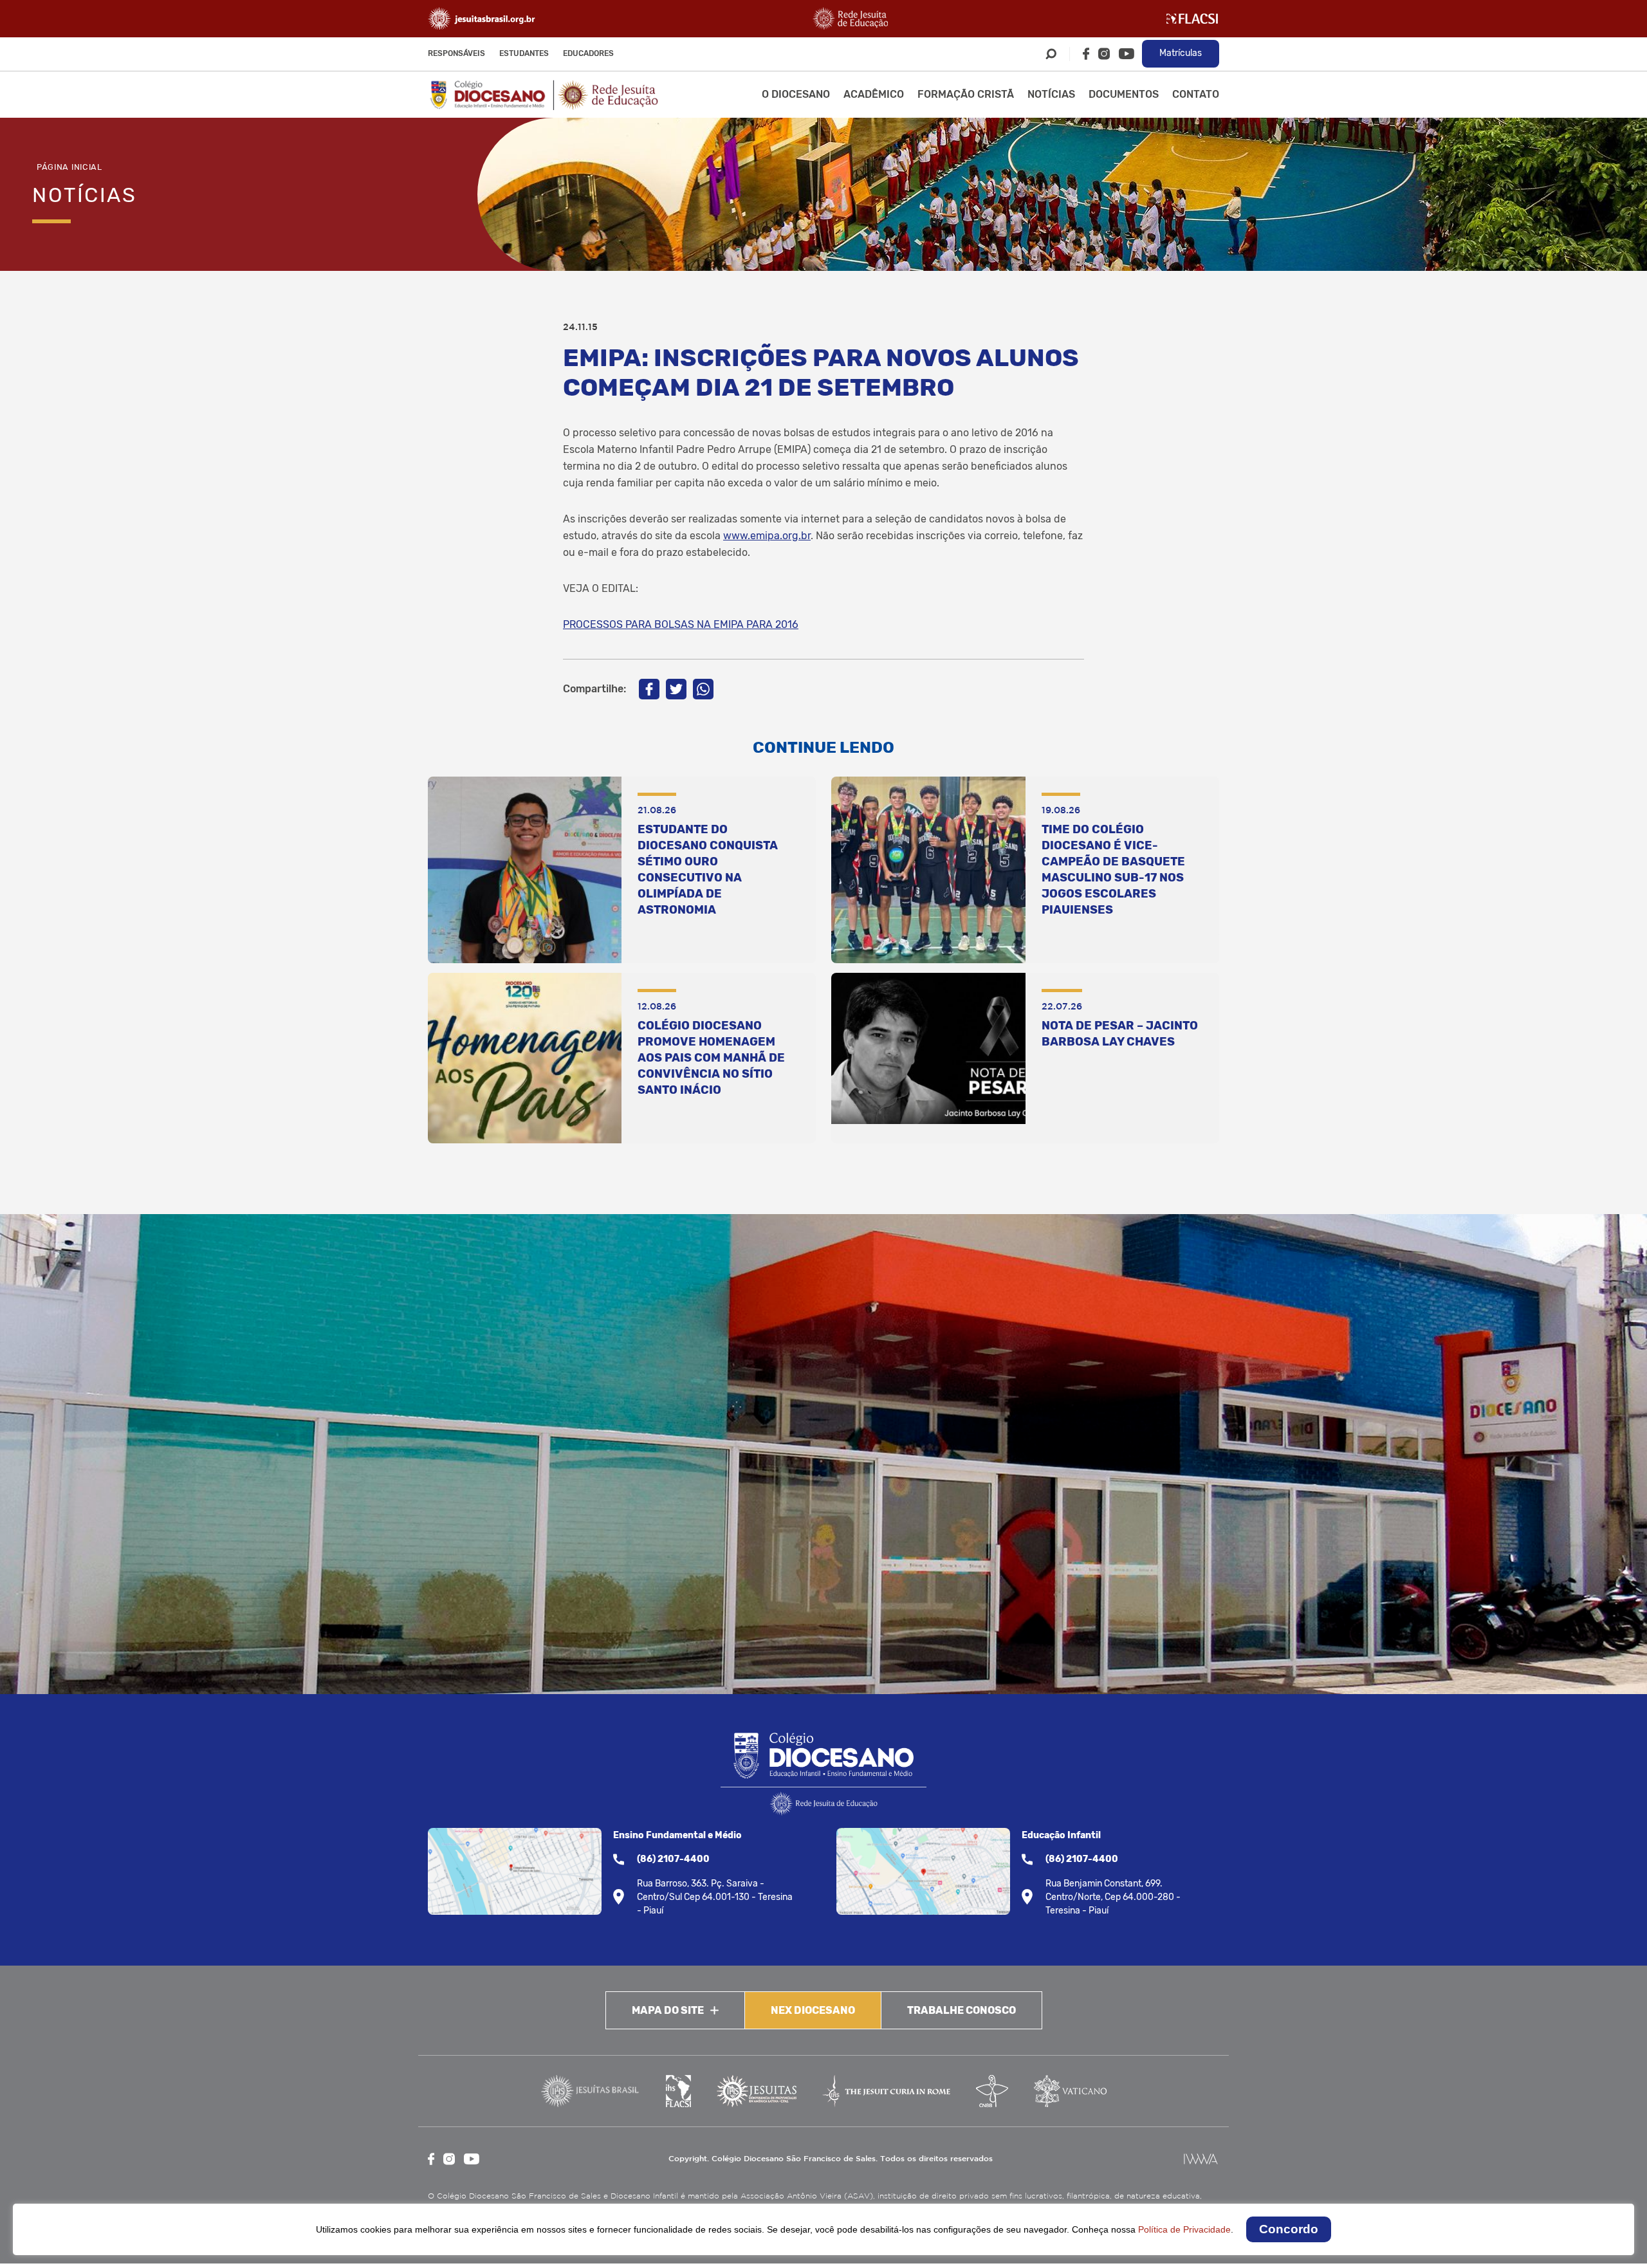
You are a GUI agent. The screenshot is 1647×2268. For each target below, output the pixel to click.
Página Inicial (69, 167)
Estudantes (524, 53)
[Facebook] (1086, 54)
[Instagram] (1104, 54)
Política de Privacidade (1184, 2229)
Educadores (588, 53)
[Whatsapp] (703, 689)
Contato (1196, 94)
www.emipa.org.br (767, 536)
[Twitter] (676, 689)
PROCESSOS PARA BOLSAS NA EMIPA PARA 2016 (681, 624)
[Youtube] (1127, 54)
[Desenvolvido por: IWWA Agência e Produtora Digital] (1201, 2159)
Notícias (1051, 94)
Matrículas (1181, 53)
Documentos (1124, 94)
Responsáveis (456, 53)
